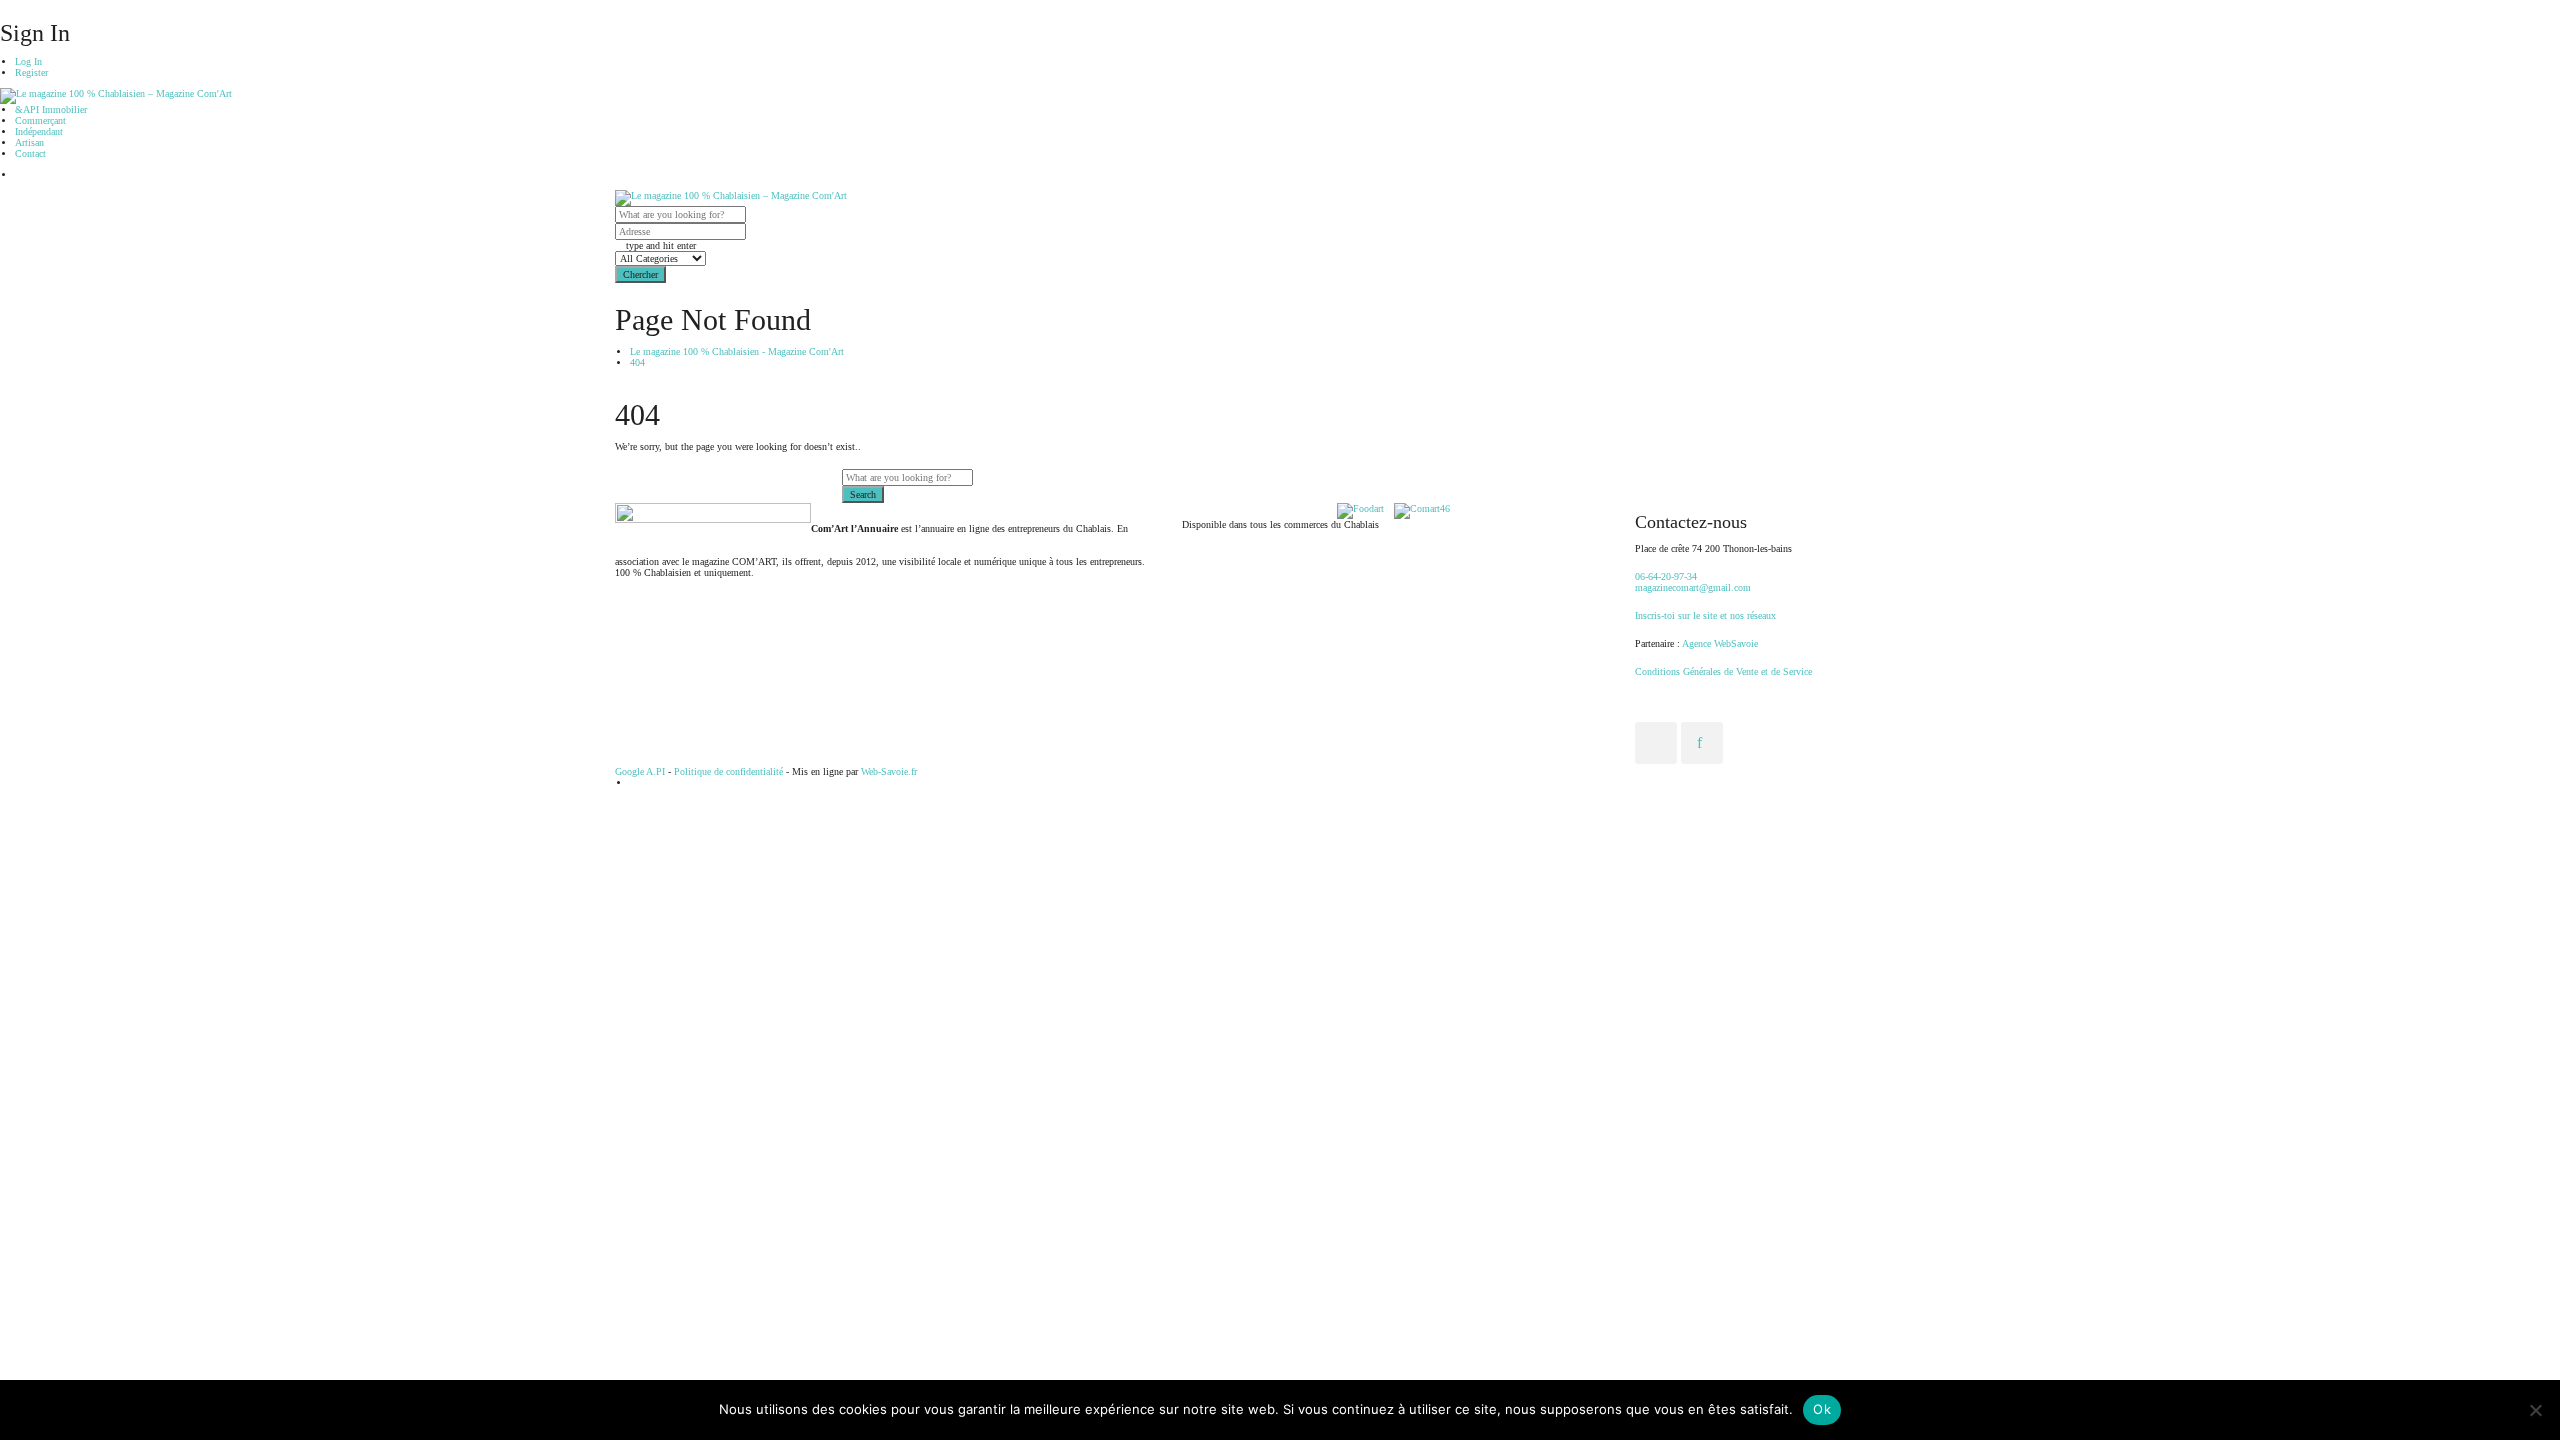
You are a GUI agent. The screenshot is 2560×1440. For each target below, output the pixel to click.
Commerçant (40, 120)
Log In (28, 61)
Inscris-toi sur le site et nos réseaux (1705, 615)
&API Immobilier (51, 109)
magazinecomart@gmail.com (1693, 587)
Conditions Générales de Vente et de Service (1723, 671)
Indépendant (39, 131)
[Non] (2535, 1410)
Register (31, 72)
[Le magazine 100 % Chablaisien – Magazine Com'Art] (116, 95)
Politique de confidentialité (728, 771)
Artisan (29, 142)
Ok (1822, 1409)
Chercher (640, 274)
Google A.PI (640, 771)
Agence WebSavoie (1721, 643)
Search (863, 494)
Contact (30, 153)
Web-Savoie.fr (889, 771)
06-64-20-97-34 (1666, 576)
